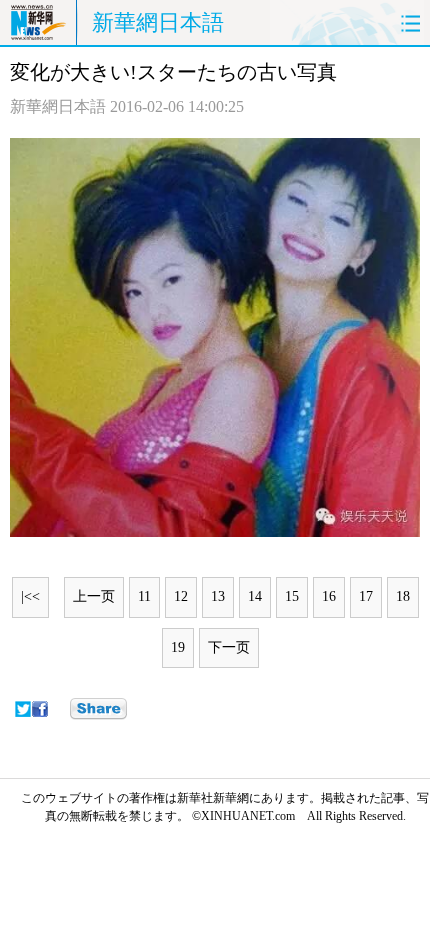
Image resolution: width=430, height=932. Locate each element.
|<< (30, 596)
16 (329, 596)
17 (366, 596)
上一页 (94, 596)
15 (292, 596)
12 (181, 596)
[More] (98, 709)
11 (144, 596)
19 (178, 647)
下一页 (229, 647)
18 (403, 596)
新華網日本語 (158, 22)
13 (218, 596)
